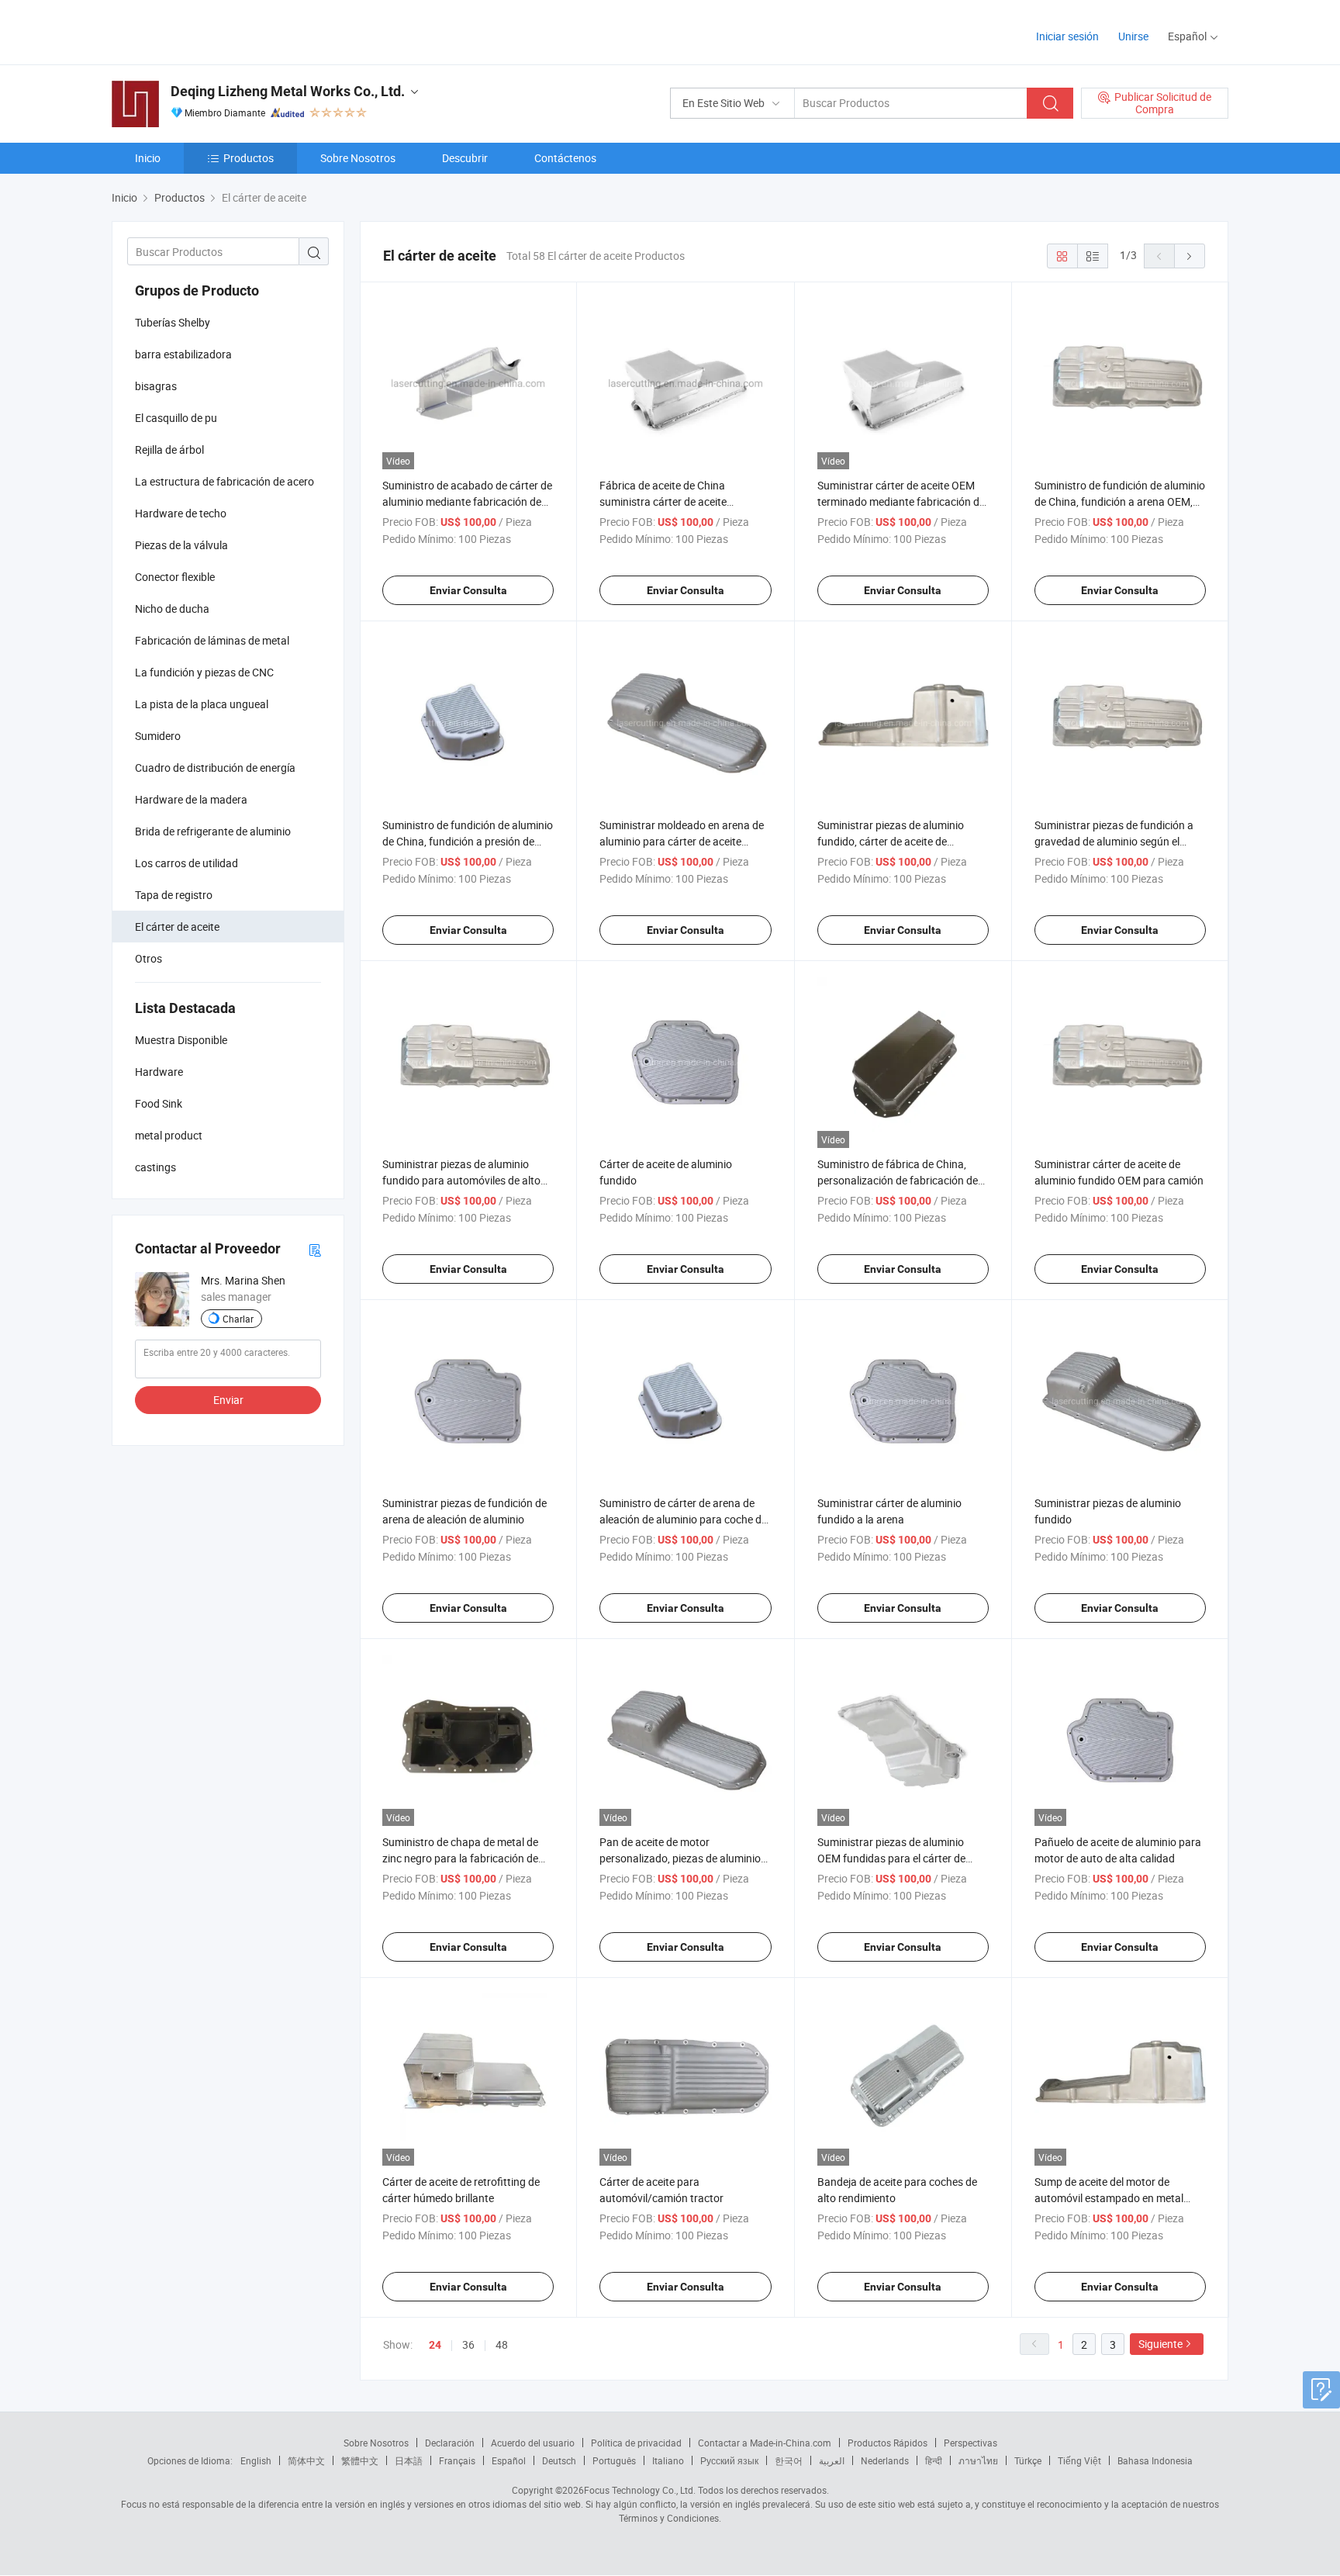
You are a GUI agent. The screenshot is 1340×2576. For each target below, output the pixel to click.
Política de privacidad (636, 2443)
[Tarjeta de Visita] (315, 1249)
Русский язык (729, 2460)
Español (509, 2460)
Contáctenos (565, 158)
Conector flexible (175, 577)
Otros (149, 958)
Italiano (668, 2460)
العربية (832, 2460)
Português (614, 2460)
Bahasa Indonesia (1155, 2460)
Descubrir (465, 158)
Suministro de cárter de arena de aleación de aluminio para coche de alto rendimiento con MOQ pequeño (684, 1519)
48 (502, 2344)
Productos (249, 158)
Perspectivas (970, 2443)
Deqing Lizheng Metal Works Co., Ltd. (288, 91)
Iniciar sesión (1067, 36)
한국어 (789, 2460)
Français (457, 2460)
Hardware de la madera (191, 799)
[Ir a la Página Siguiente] (1190, 256)
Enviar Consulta (468, 590)
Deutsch (559, 2460)
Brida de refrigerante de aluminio (213, 831)
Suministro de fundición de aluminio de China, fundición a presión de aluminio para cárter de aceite (468, 841)
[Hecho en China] (211, 31)
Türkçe (1028, 2460)
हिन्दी (934, 2460)
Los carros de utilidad (186, 863)
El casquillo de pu (176, 418)
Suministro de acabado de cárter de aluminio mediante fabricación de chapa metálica (467, 501)
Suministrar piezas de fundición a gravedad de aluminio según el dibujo (1114, 841)
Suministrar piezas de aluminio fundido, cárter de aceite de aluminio (891, 841)
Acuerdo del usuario (533, 2443)
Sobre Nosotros (358, 158)
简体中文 (306, 2460)
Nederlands (885, 2460)
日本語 (409, 2460)
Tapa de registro (174, 895)
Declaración (450, 2443)
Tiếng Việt (1079, 2460)
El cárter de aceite (177, 927)
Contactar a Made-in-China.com (765, 2443)
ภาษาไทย (978, 2460)
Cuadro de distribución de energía (215, 768)
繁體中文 (360, 2460)
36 (468, 2344)
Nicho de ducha (172, 609)
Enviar (228, 1400)
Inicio (148, 158)
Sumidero (158, 736)
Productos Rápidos (888, 2443)
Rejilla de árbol (169, 450)
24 (435, 2345)
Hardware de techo (181, 513)
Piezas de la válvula (181, 545)
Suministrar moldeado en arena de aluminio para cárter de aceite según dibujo (682, 841)
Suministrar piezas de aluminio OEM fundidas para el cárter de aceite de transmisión (891, 1858)
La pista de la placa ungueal (202, 704)
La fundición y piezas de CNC (204, 672)
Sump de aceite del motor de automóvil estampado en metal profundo (1109, 2198)
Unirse (1133, 36)
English (256, 2460)
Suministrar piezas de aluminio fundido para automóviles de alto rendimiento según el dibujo (461, 1180)
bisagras (156, 386)
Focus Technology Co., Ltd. (640, 2490)
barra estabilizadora (183, 354)
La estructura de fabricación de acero (224, 481)
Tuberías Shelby (173, 322)
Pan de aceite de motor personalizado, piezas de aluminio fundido (680, 1858)
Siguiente (1160, 2344)
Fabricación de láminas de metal (212, 640)
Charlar (238, 1319)
